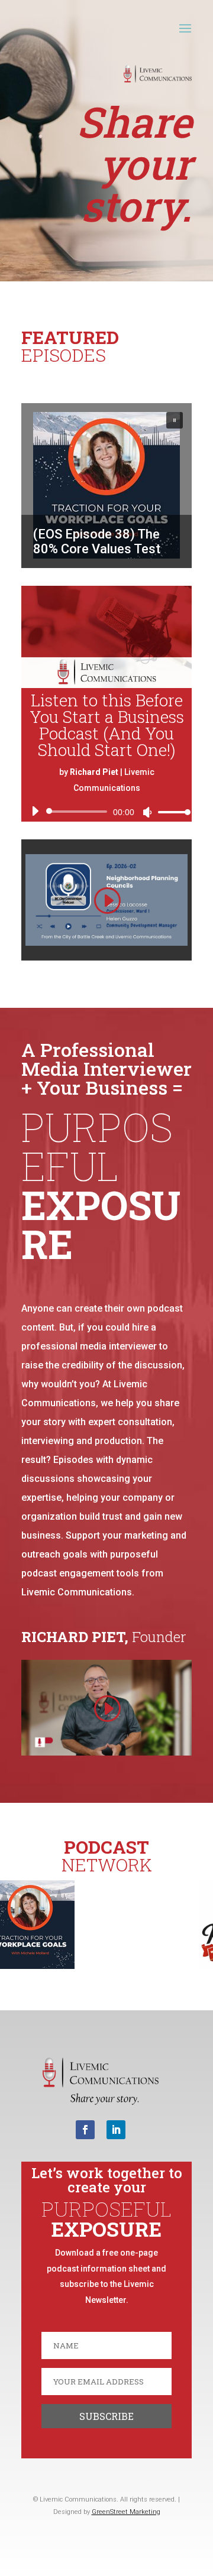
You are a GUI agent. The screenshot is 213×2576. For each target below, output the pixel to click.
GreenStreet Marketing (126, 2512)
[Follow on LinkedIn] (116, 2130)
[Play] (35, 811)
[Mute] (147, 812)
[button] (106, 485)
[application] (106, 812)
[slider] (171, 812)
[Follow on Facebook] (85, 2130)
